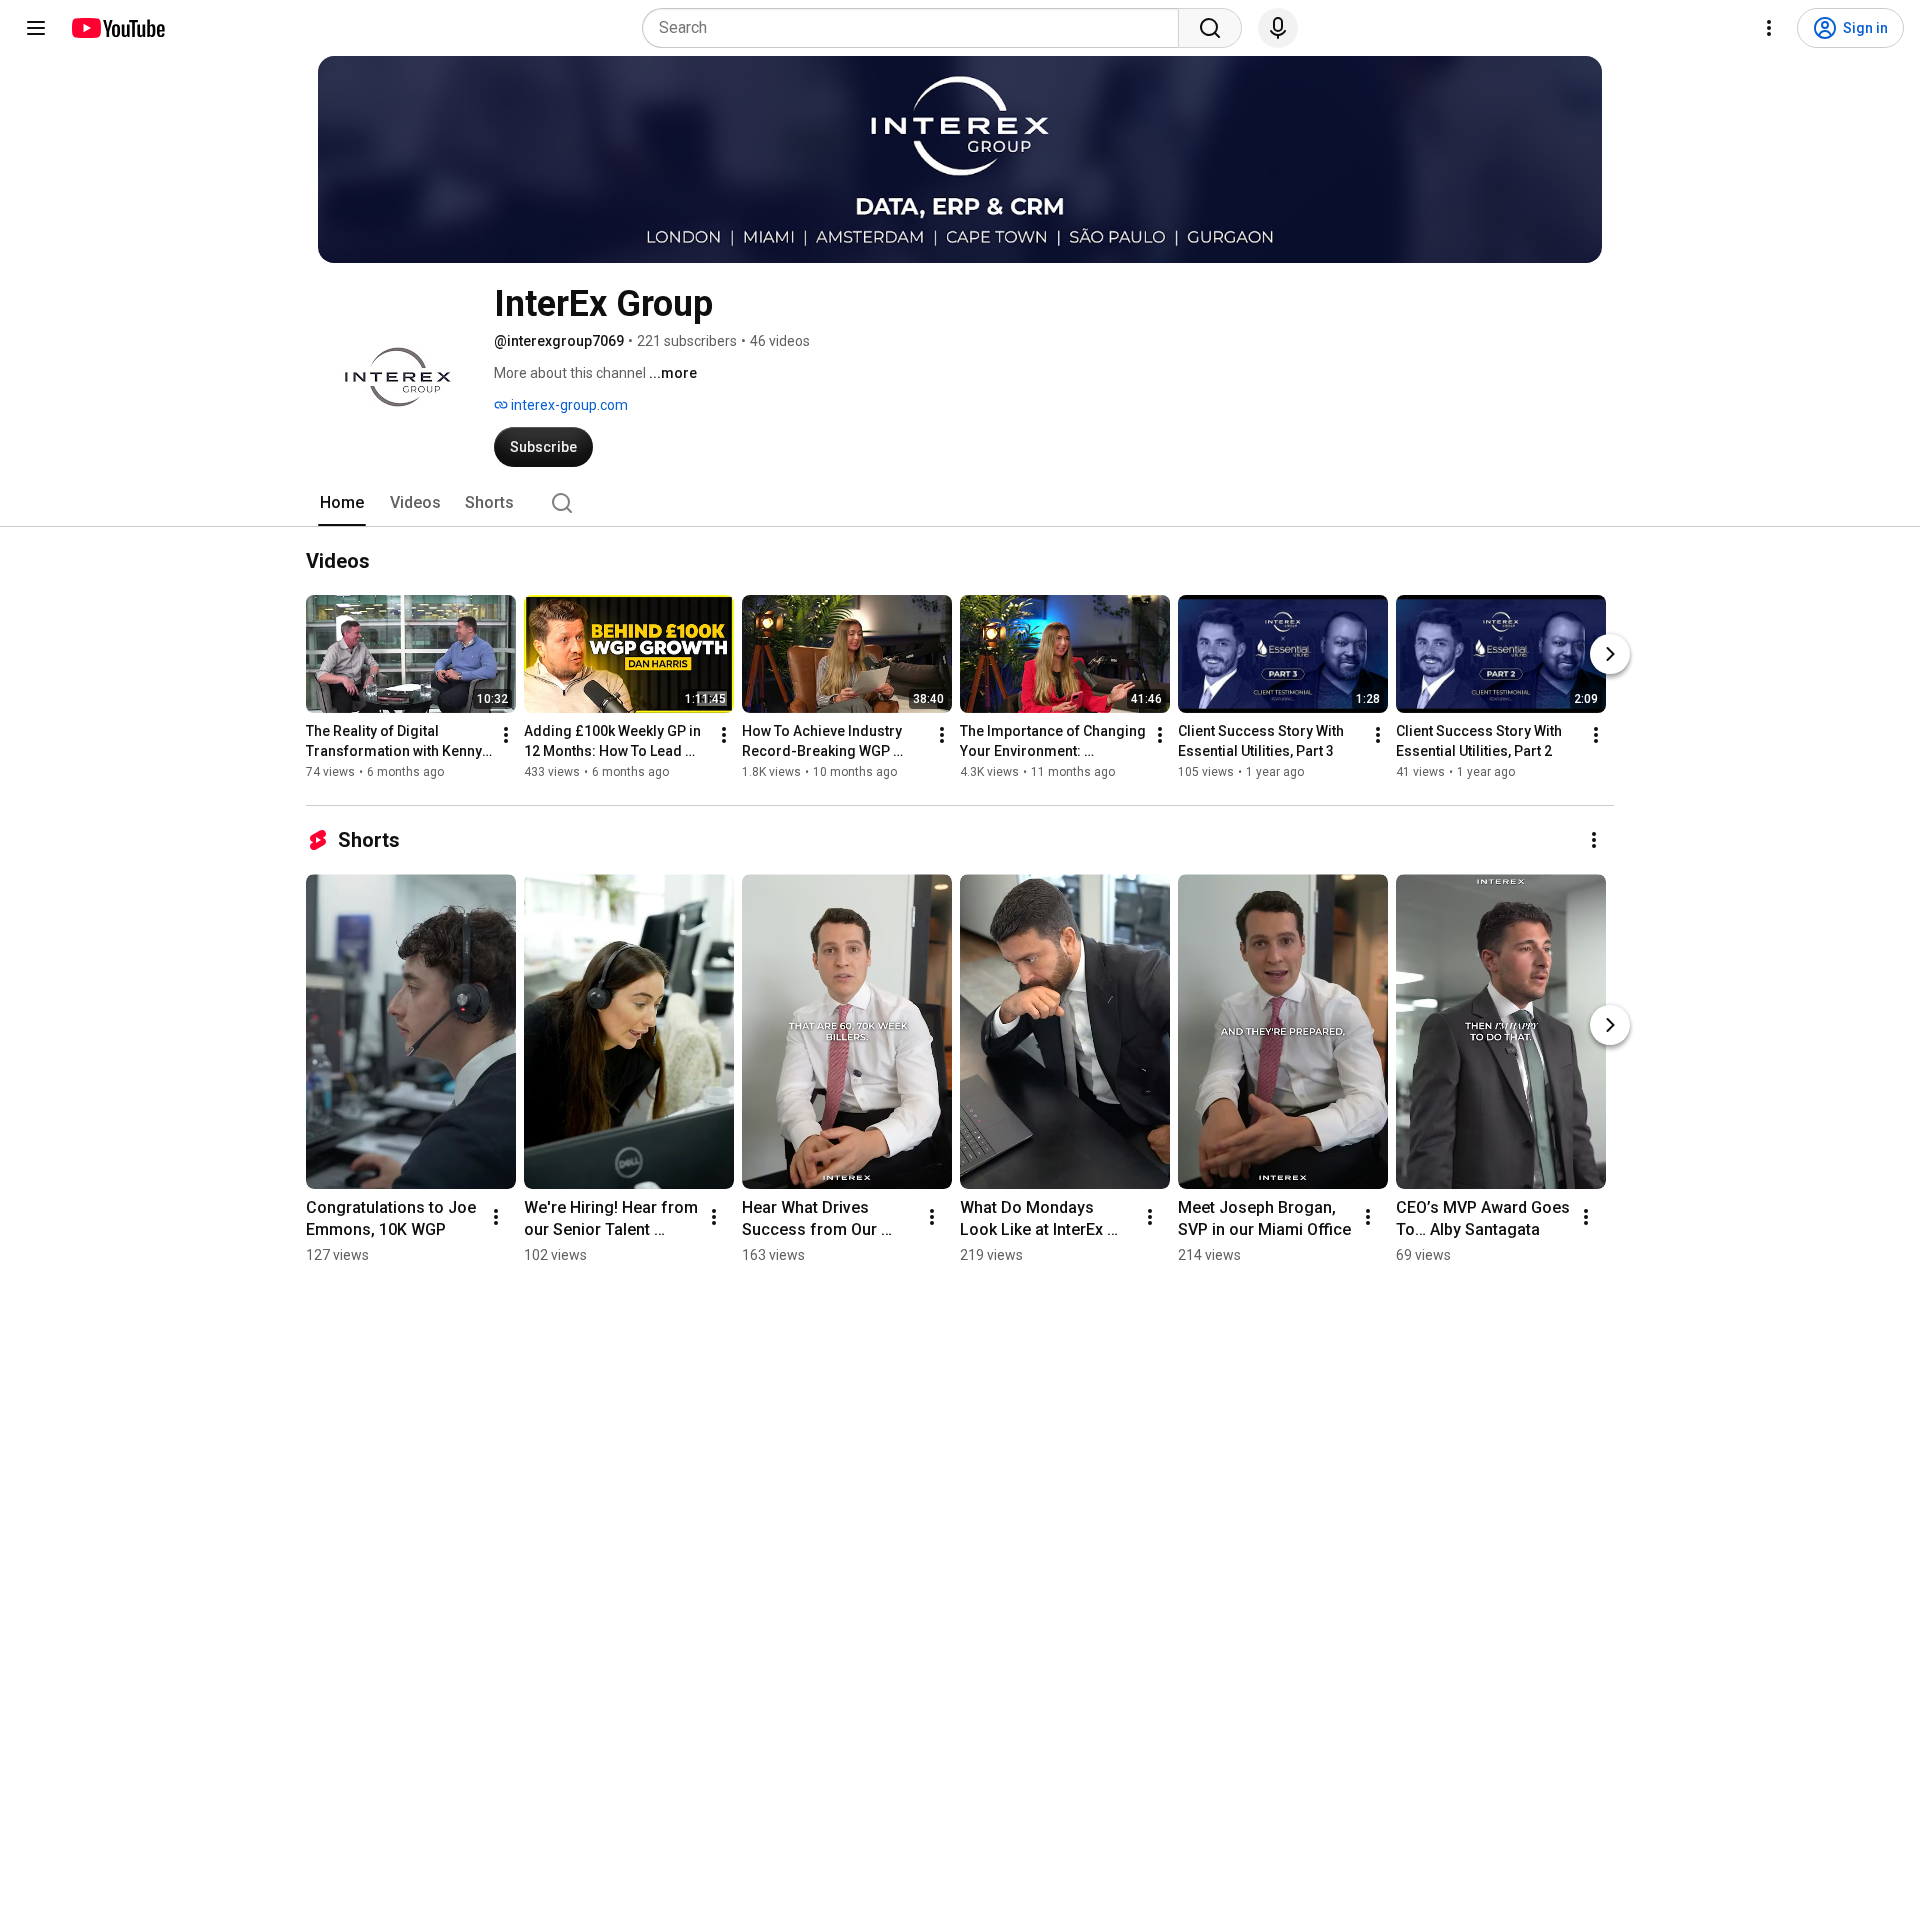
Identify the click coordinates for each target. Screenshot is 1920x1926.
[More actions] (506, 735)
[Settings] (1769, 28)
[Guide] (36, 28)
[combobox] (916, 28)
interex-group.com (568, 405)
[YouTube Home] (117, 28)
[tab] (342, 503)
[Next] (1610, 654)
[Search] (1210, 28)
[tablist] (960, 503)
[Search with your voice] (1278, 28)
